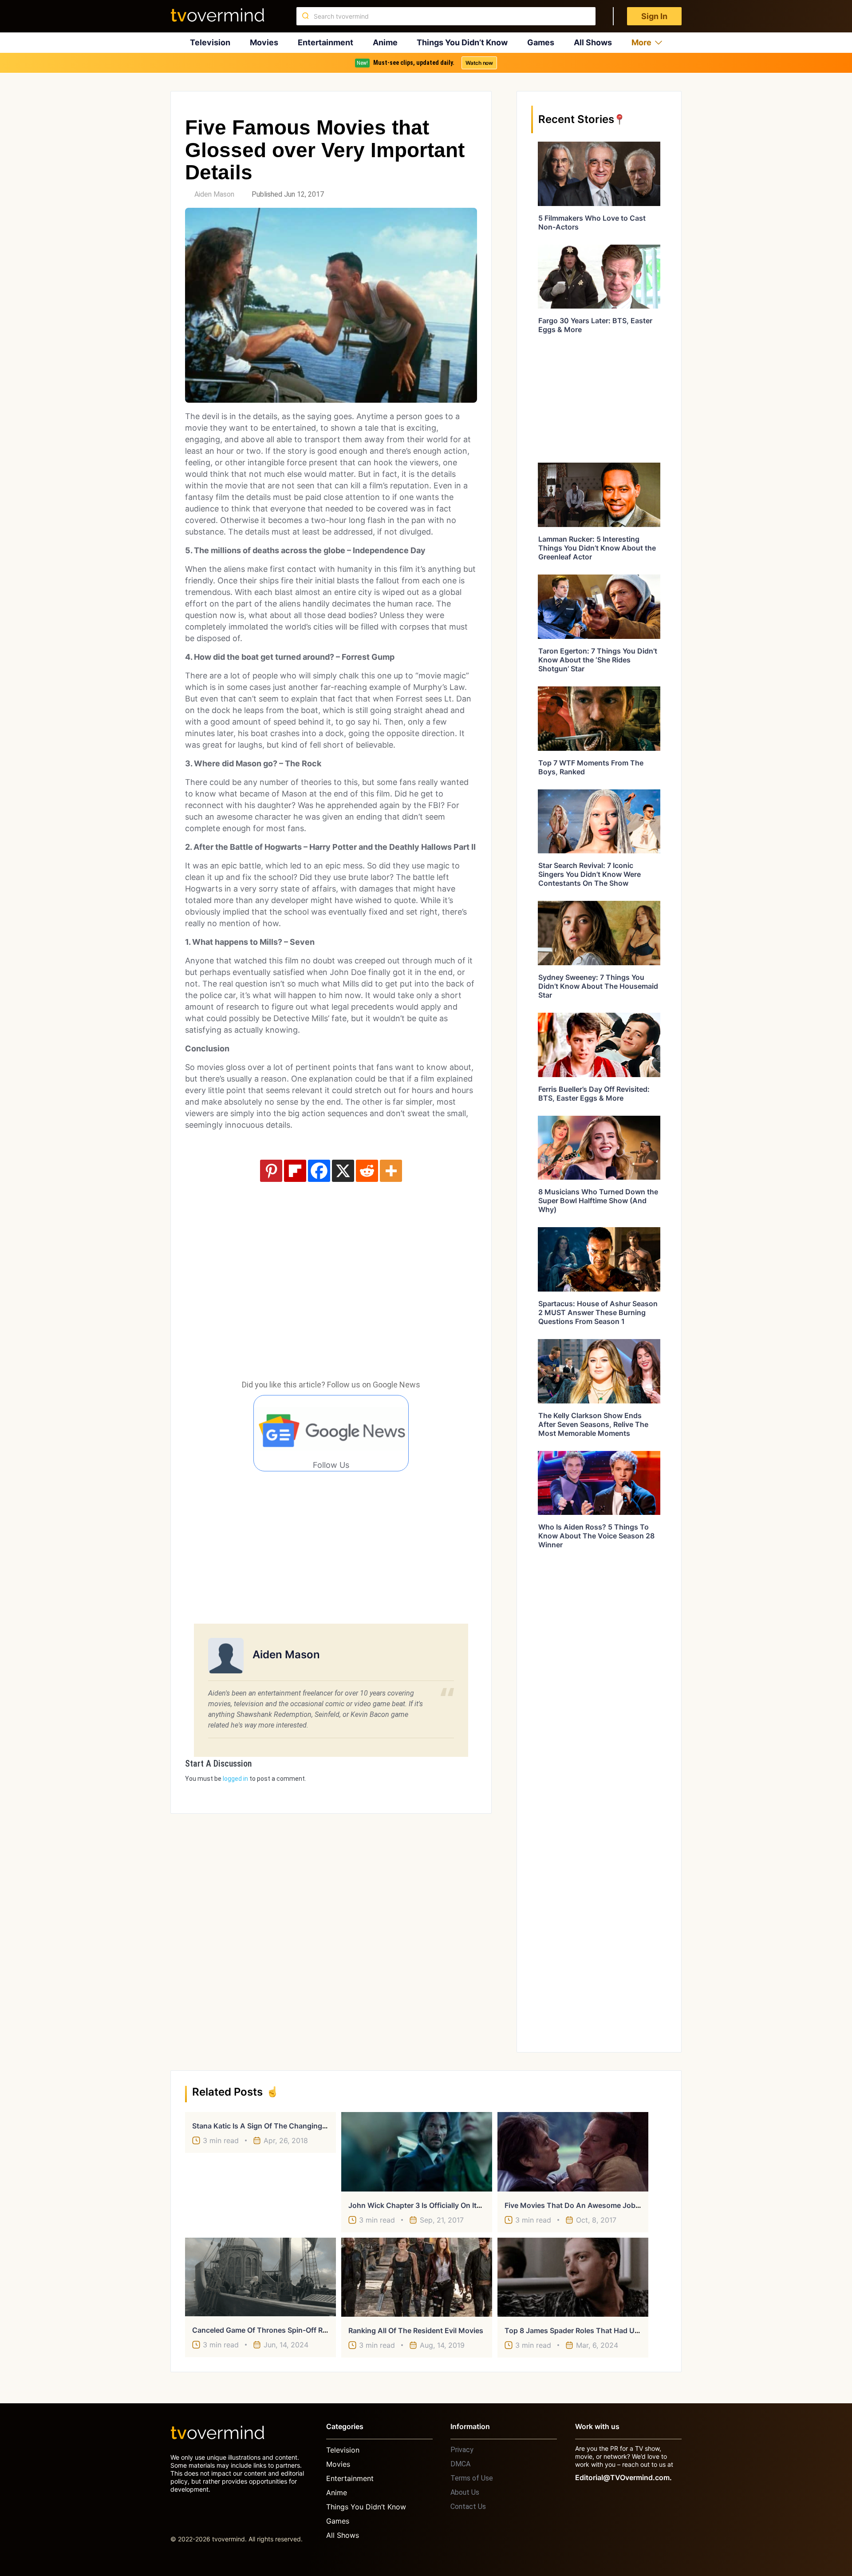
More (641, 42)
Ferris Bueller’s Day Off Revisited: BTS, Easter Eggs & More (594, 1094)
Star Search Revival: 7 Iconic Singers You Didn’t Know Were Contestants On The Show (590, 874)
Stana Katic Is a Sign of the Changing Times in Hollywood (292, 2126)
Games (541, 42)
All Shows (593, 42)
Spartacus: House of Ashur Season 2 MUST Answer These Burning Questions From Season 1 (598, 1312)
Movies (264, 42)
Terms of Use (472, 2478)
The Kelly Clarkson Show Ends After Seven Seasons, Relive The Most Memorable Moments (593, 1424)
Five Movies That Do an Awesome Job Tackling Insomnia (602, 2205)
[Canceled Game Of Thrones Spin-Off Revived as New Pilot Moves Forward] (260, 2277)
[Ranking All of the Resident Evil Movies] (417, 2277)
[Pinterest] (271, 1171)
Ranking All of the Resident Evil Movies (416, 2330)
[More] (391, 1171)
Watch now (479, 63)
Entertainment (325, 42)
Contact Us (468, 2507)
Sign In (654, 16)
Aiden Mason (214, 194)
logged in (235, 1779)
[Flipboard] (295, 1171)
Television (210, 42)
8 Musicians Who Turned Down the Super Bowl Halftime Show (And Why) (598, 1201)
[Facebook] (319, 1171)
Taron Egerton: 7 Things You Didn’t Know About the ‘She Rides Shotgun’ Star (598, 660)
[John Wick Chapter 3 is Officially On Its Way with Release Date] (417, 2152)
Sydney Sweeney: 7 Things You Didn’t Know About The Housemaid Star (598, 986)
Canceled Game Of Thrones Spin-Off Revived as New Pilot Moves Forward (318, 2330)
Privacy (462, 2450)
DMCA (460, 2464)
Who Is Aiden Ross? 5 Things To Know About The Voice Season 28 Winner (596, 1536)
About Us (465, 2492)
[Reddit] (367, 1171)
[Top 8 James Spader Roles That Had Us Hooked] (573, 2277)
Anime (385, 42)
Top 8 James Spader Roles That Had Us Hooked (586, 2330)
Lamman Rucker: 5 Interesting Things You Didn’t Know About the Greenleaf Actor (597, 548)
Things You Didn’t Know (462, 42)
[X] (343, 1171)
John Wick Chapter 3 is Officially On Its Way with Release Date (454, 2205)
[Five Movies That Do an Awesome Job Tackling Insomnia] (573, 2152)
